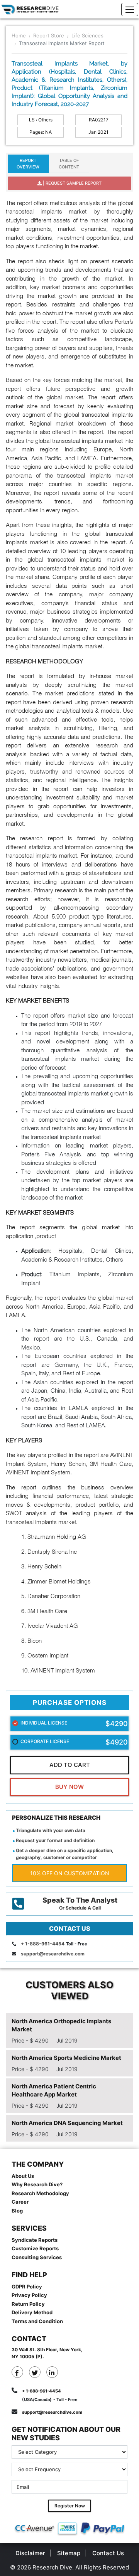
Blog (17, 2211)
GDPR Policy (27, 2287)
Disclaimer (30, 2553)
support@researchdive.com (53, 1954)
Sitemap (69, 2553)
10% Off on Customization (70, 1873)
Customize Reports (35, 2248)
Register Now (70, 2506)
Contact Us (108, 2553)
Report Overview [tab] (28, 164)
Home (19, 35)
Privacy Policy (29, 2295)
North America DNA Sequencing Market (67, 2123)
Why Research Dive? (37, 2184)
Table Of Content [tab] (69, 164)
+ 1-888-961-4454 (43, 1944)
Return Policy (28, 2304)
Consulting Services (37, 2257)
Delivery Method (32, 2312)
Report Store (49, 35)
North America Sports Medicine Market (66, 2058)
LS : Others (41, 120)
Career (20, 2202)
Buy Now (69, 1787)
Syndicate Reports (35, 2240)
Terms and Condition (37, 2321)
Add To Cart (70, 1765)
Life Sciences (87, 35)
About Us (23, 2176)
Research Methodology (40, 2193)
